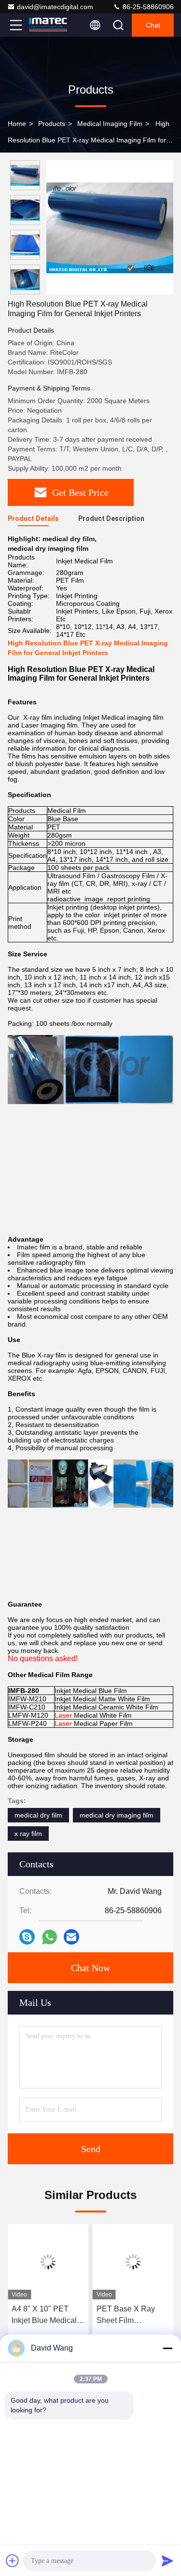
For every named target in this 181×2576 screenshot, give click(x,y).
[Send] (167, 2561)
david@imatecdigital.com (55, 7)
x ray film (28, 1834)
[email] (71, 1937)
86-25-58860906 (147, 7)
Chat (153, 25)
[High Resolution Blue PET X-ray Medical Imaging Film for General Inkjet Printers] (110, 227)
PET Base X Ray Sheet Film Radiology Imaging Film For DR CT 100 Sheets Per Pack (131, 2316)
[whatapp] (49, 1937)
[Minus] (167, 2348)
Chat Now (90, 1968)
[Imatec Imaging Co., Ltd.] (48, 25)
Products (52, 124)
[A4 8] (48, 2262)
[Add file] (13, 2561)
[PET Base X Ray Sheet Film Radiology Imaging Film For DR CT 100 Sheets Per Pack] (133, 2262)
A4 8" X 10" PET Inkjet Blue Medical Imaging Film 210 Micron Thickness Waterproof (44, 2316)
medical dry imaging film (117, 1815)
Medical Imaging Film (110, 124)
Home (17, 124)
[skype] (27, 1937)
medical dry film (38, 1815)
